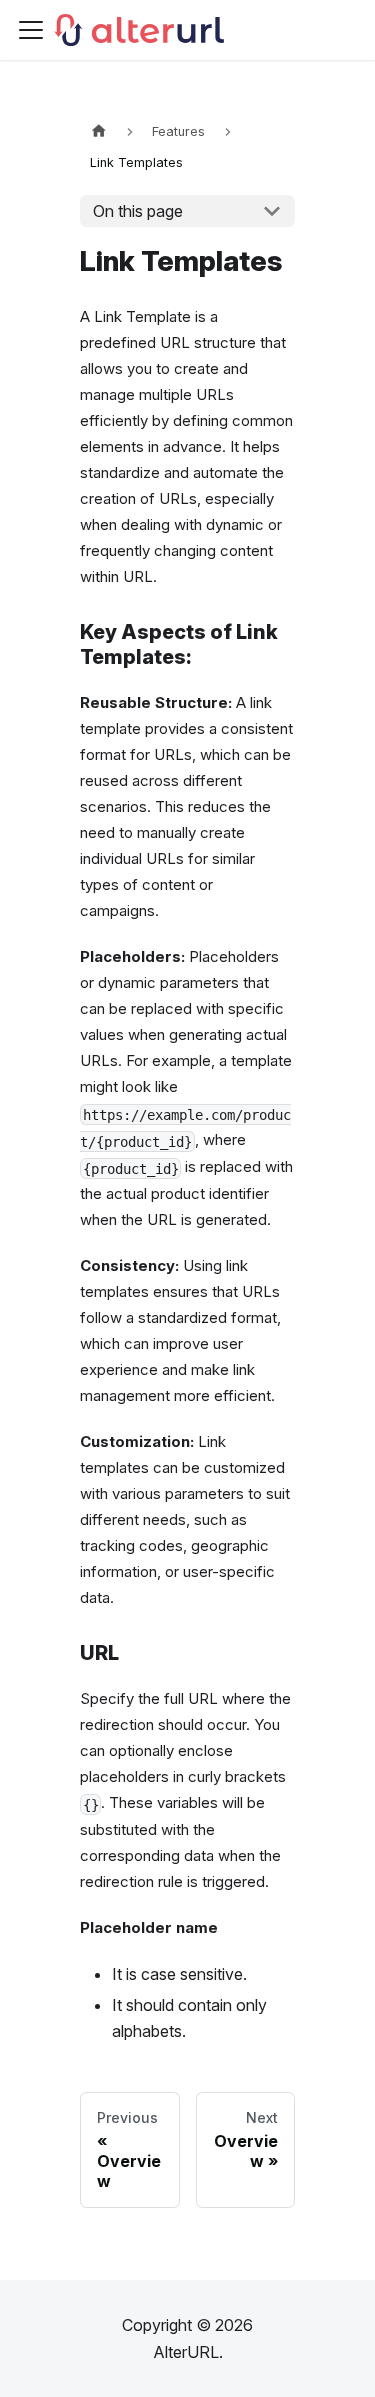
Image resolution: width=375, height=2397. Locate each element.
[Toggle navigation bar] (31, 30)
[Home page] (99, 131)
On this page (138, 211)
